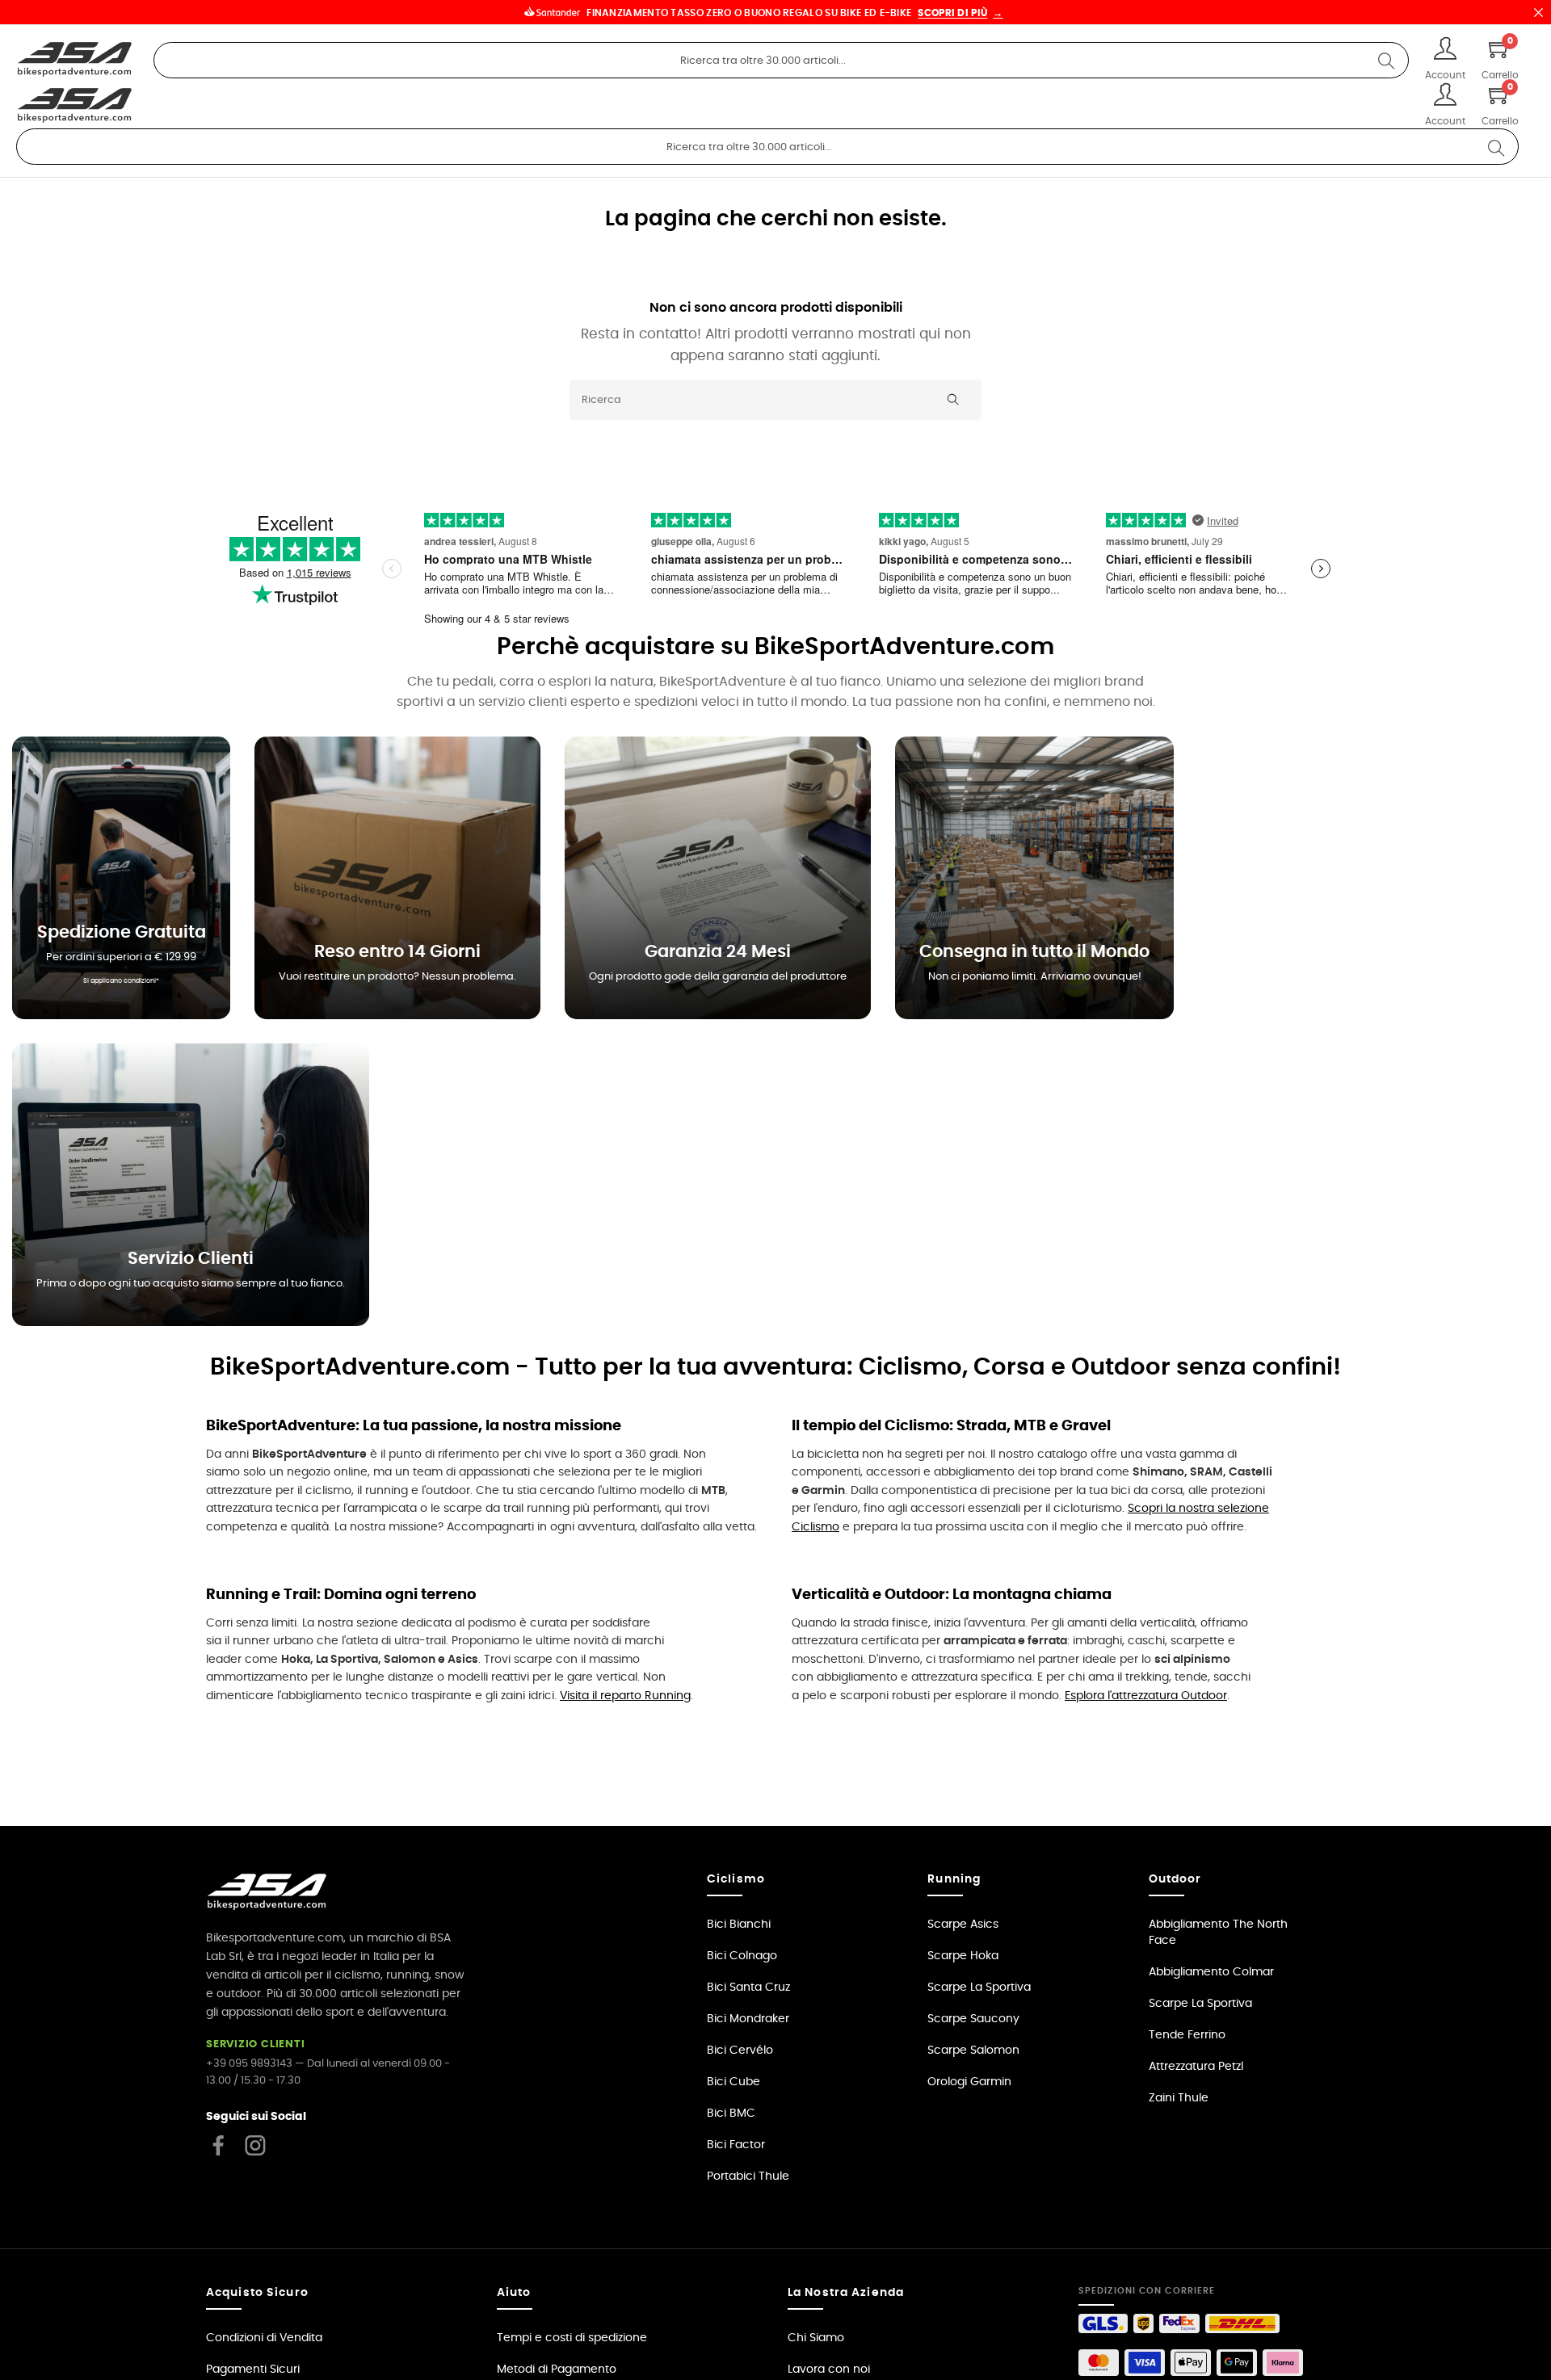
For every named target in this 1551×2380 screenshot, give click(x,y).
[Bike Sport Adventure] (75, 60)
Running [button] (954, 1879)
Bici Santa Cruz (748, 1988)
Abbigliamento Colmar (1211, 1972)
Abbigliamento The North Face (1218, 1933)
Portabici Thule (748, 2176)
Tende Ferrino (1187, 2035)
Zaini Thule (1179, 2098)
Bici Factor (736, 2145)
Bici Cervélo (740, 2050)
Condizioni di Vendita (264, 2338)
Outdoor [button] (1175, 1879)
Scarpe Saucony (973, 2019)
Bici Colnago (742, 1956)
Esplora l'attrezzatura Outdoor (1146, 1696)
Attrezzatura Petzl (1196, 2067)
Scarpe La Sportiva (979, 1988)
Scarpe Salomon (973, 2050)
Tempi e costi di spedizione (572, 2338)
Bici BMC (731, 2113)
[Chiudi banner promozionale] (1538, 12)
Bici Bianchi (739, 1925)
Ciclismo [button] (736, 1879)
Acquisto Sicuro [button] (257, 2293)
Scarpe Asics (963, 1925)
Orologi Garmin (969, 2082)
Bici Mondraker (748, 2019)
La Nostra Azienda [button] (846, 2293)
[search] (1386, 60)
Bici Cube (733, 2082)
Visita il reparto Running (625, 1696)
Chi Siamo (816, 2338)
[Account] (1445, 50)
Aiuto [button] (514, 2293)
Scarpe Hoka (963, 1956)
